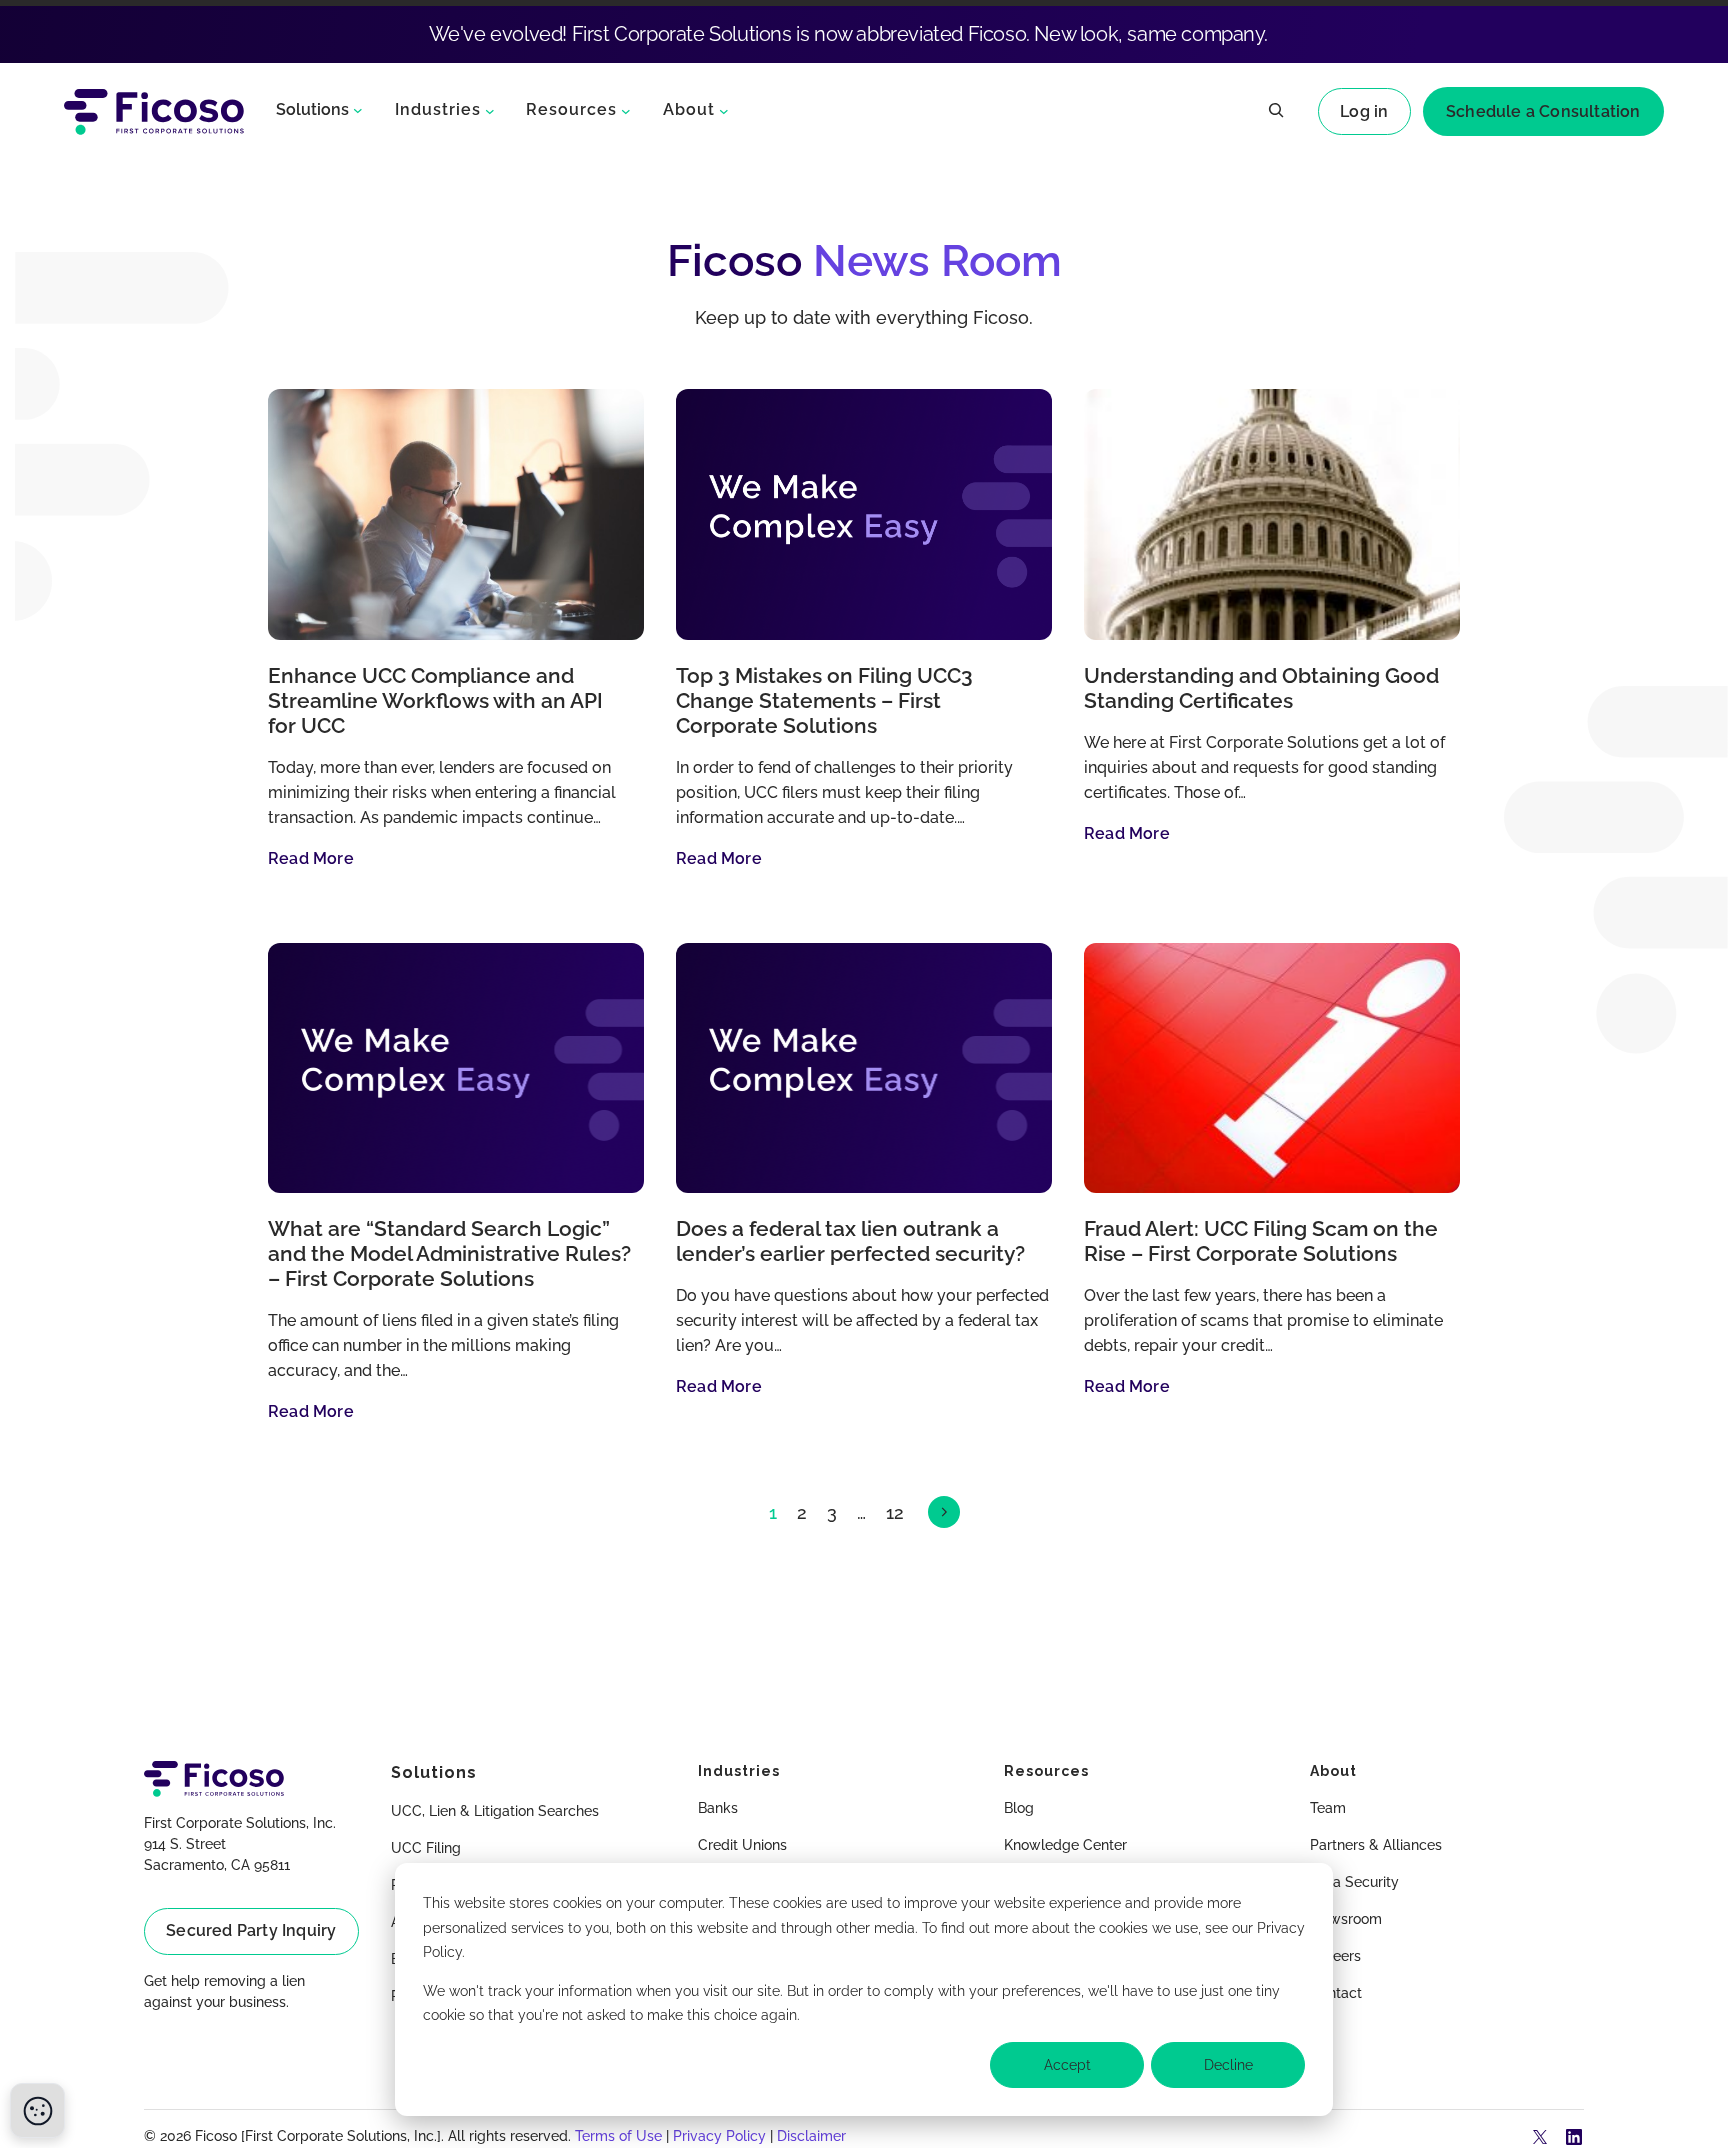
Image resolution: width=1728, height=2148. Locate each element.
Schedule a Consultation (1543, 111)
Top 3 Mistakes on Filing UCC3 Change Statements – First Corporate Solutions (824, 701)
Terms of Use (618, 2136)
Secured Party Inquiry (251, 1930)
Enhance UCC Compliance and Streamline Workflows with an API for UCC (435, 701)
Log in (1364, 111)
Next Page (944, 1512)
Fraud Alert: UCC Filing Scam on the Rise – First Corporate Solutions (1261, 1241)
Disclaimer (811, 2136)
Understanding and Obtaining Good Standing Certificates (1261, 688)
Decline (1228, 2065)
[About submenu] (724, 110)
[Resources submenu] (626, 110)
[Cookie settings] (37, 2110)
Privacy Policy (719, 2136)
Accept (1067, 2065)
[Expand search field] (1276, 112)
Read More (311, 858)
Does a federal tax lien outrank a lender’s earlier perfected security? (850, 1241)
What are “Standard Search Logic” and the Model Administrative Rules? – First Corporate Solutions (449, 1254)
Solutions (312, 109)
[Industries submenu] (490, 110)
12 (895, 1512)
